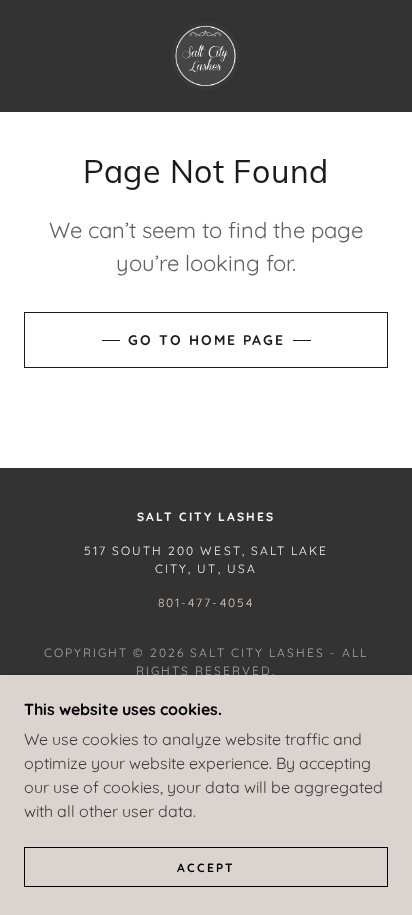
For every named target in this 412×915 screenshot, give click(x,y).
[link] (206, 56)
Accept (206, 867)
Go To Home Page (206, 340)
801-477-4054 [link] (205, 602)
